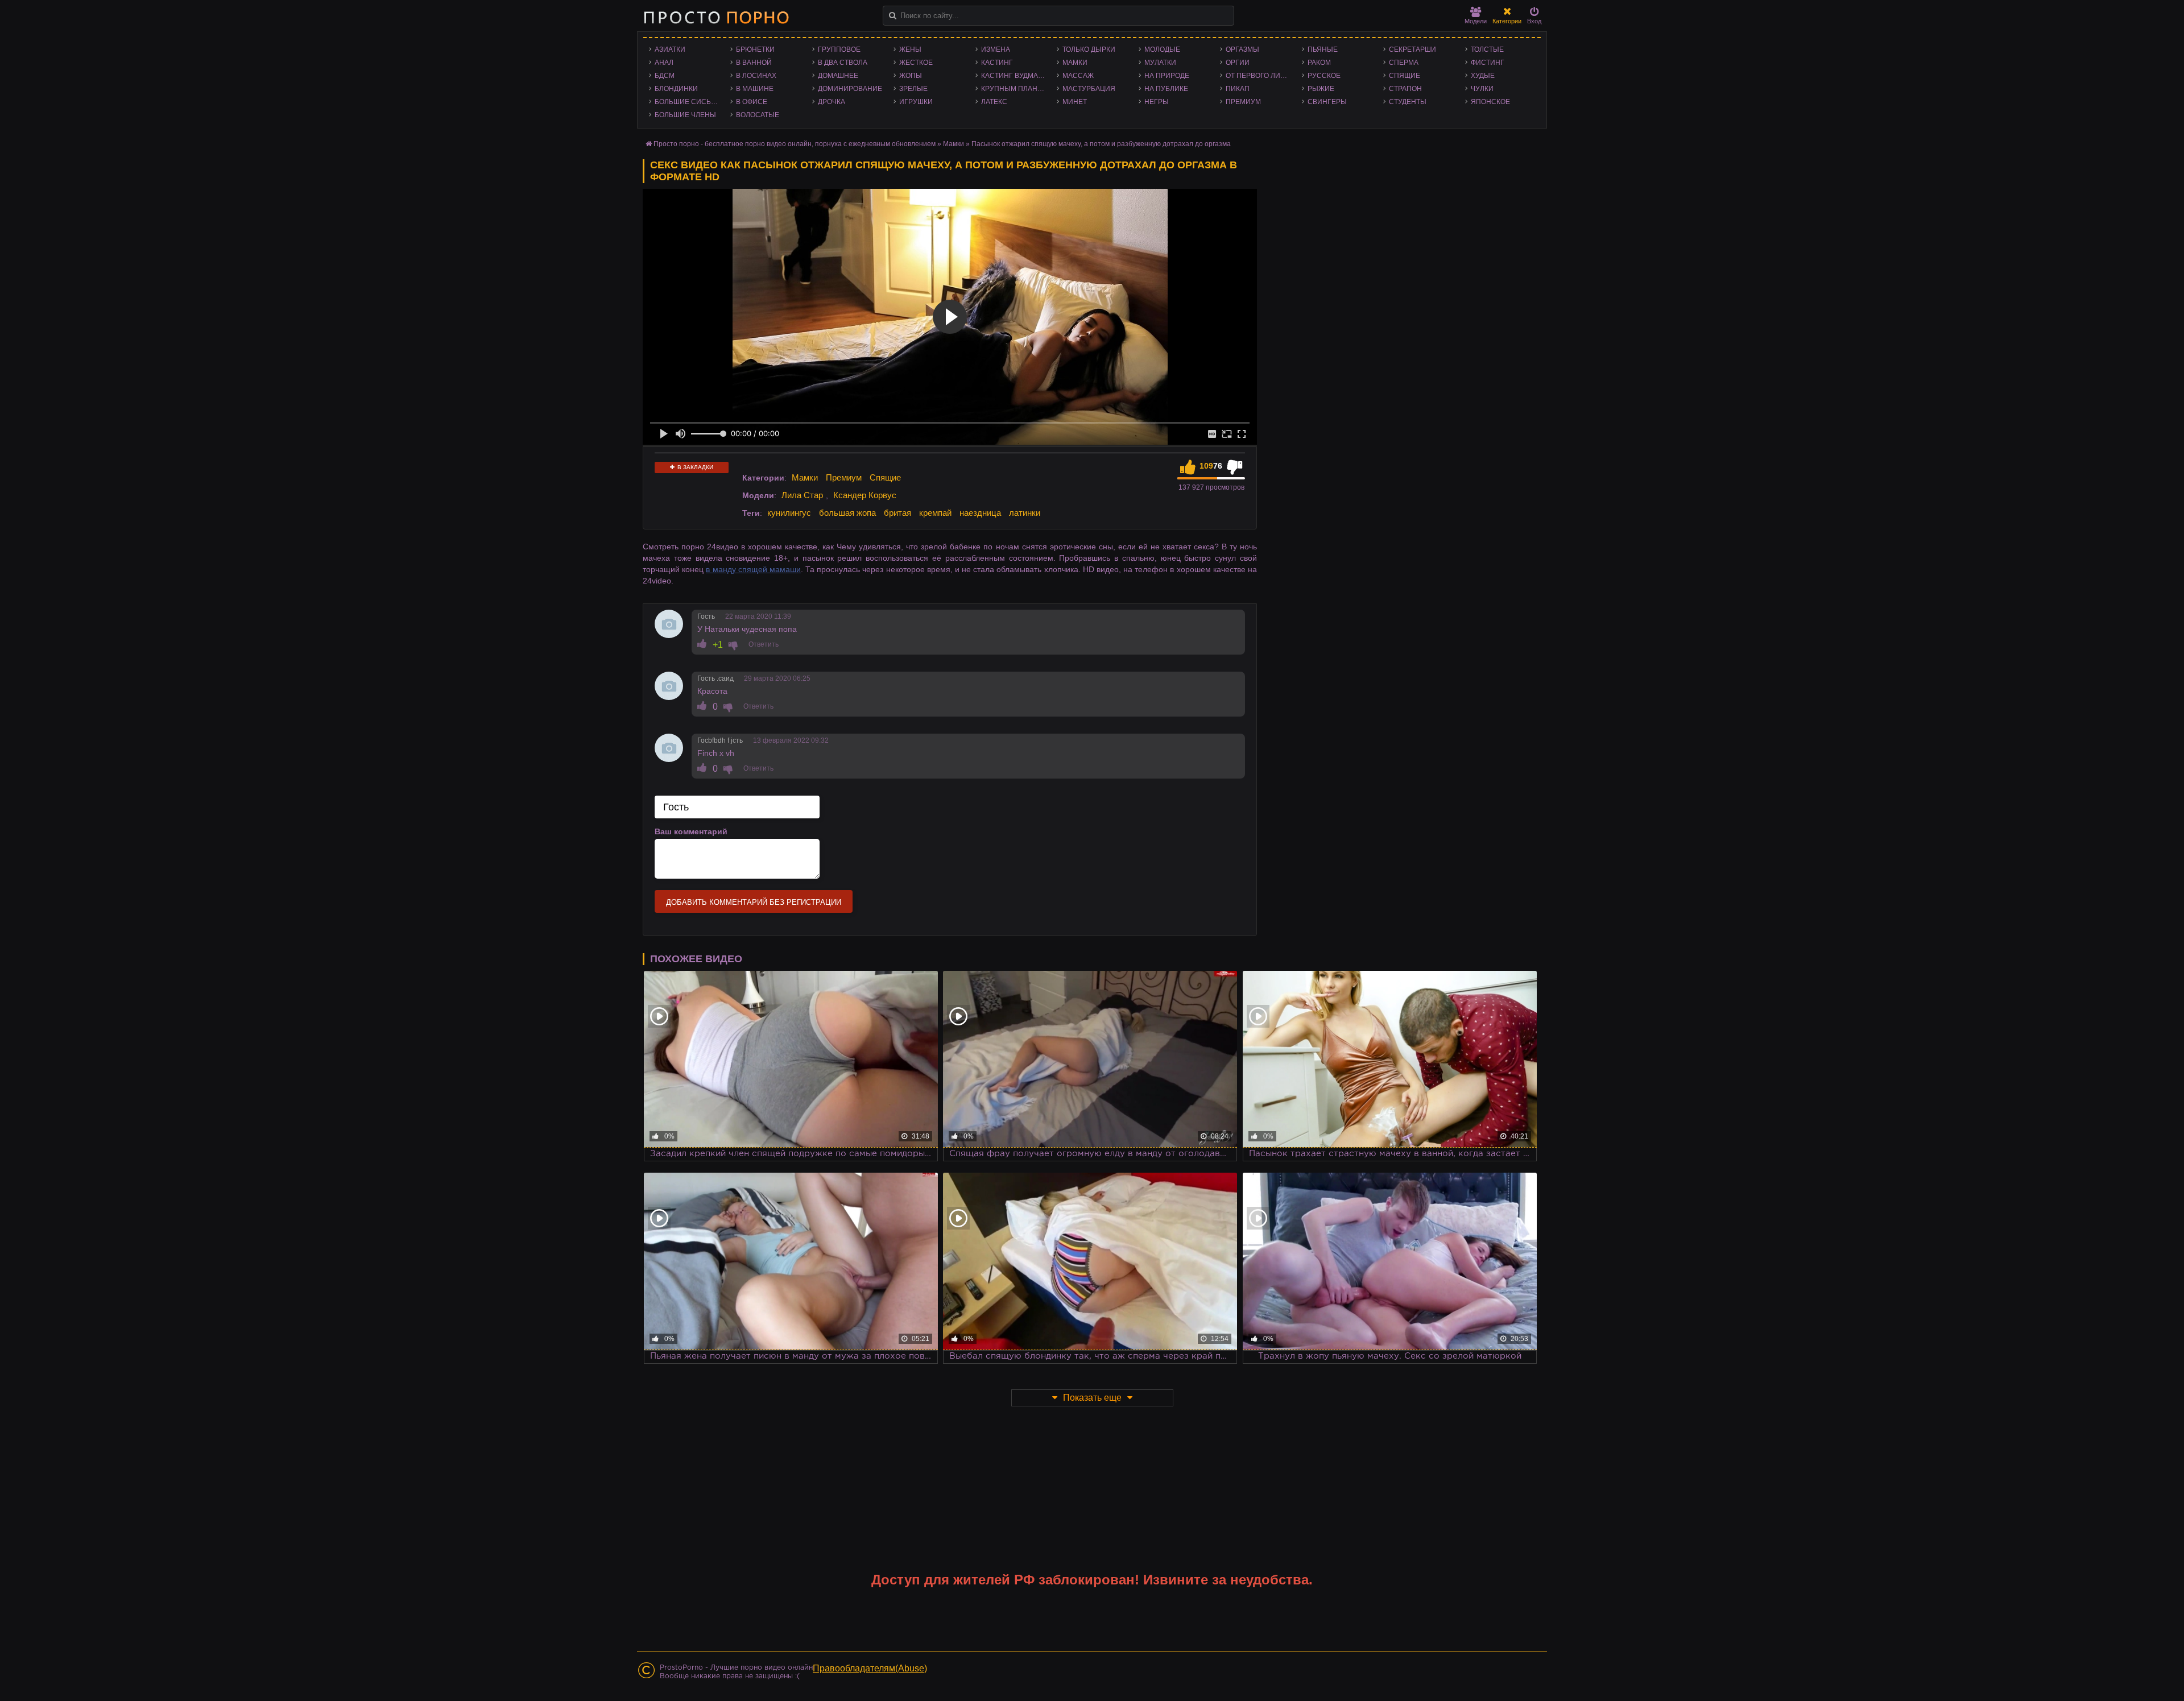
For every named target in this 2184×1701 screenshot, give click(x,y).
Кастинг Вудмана (1014, 76)
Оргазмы (1242, 49)
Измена (996, 49)
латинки (1025, 513)
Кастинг (997, 63)
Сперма (1404, 63)
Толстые (1487, 49)
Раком (1319, 63)
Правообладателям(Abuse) (870, 1668)
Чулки (1482, 89)
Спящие (1405, 76)
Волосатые (758, 115)
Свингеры (1327, 102)
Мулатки (1160, 63)
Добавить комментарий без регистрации (754, 902)
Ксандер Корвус (865, 495)
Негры (1157, 102)
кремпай (935, 513)
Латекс (994, 102)
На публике (1166, 89)
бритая (897, 513)
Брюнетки (755, 49)
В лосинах (756, 76)
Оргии (1238, 63)
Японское (1490, 102)
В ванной (754, 63)
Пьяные (1323, 49)
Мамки (1075, 63)
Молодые (1162, 49)
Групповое (839, 49)
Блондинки (676, 89)
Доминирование (850, 89)
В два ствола (843, 63)
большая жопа (847, 513)
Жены (910, 49)
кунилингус (789, 513)
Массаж (1078, 76)
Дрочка (832, 102)
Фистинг (1488, 63)
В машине (755, 89)
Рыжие (1321, 89)
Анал (664, 63)
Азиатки (670, 49)
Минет (1075, 102)
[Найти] (893, 16)
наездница (980, 513)
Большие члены (685, 115)
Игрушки (916, 102)
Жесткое (916, 63)
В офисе (752, 102)
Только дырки (1089, 49)
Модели (1476, 21)
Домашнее (838, 76)
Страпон (1405, 89)
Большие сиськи (687, 102)
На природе (1167, 76)
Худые (1483, 76)
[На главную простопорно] (716, 17)
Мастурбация (1089, 89)
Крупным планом (1015, 89)
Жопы (911, 76)
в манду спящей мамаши (753, 569)
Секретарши (1412, 49)
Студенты (1408, 102)
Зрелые (913, 89)
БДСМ (665, 76)
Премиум (1243, 102)
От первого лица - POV (1261, 76)
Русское (1324, 76)
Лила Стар (802, 495)
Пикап (1238, 89)
